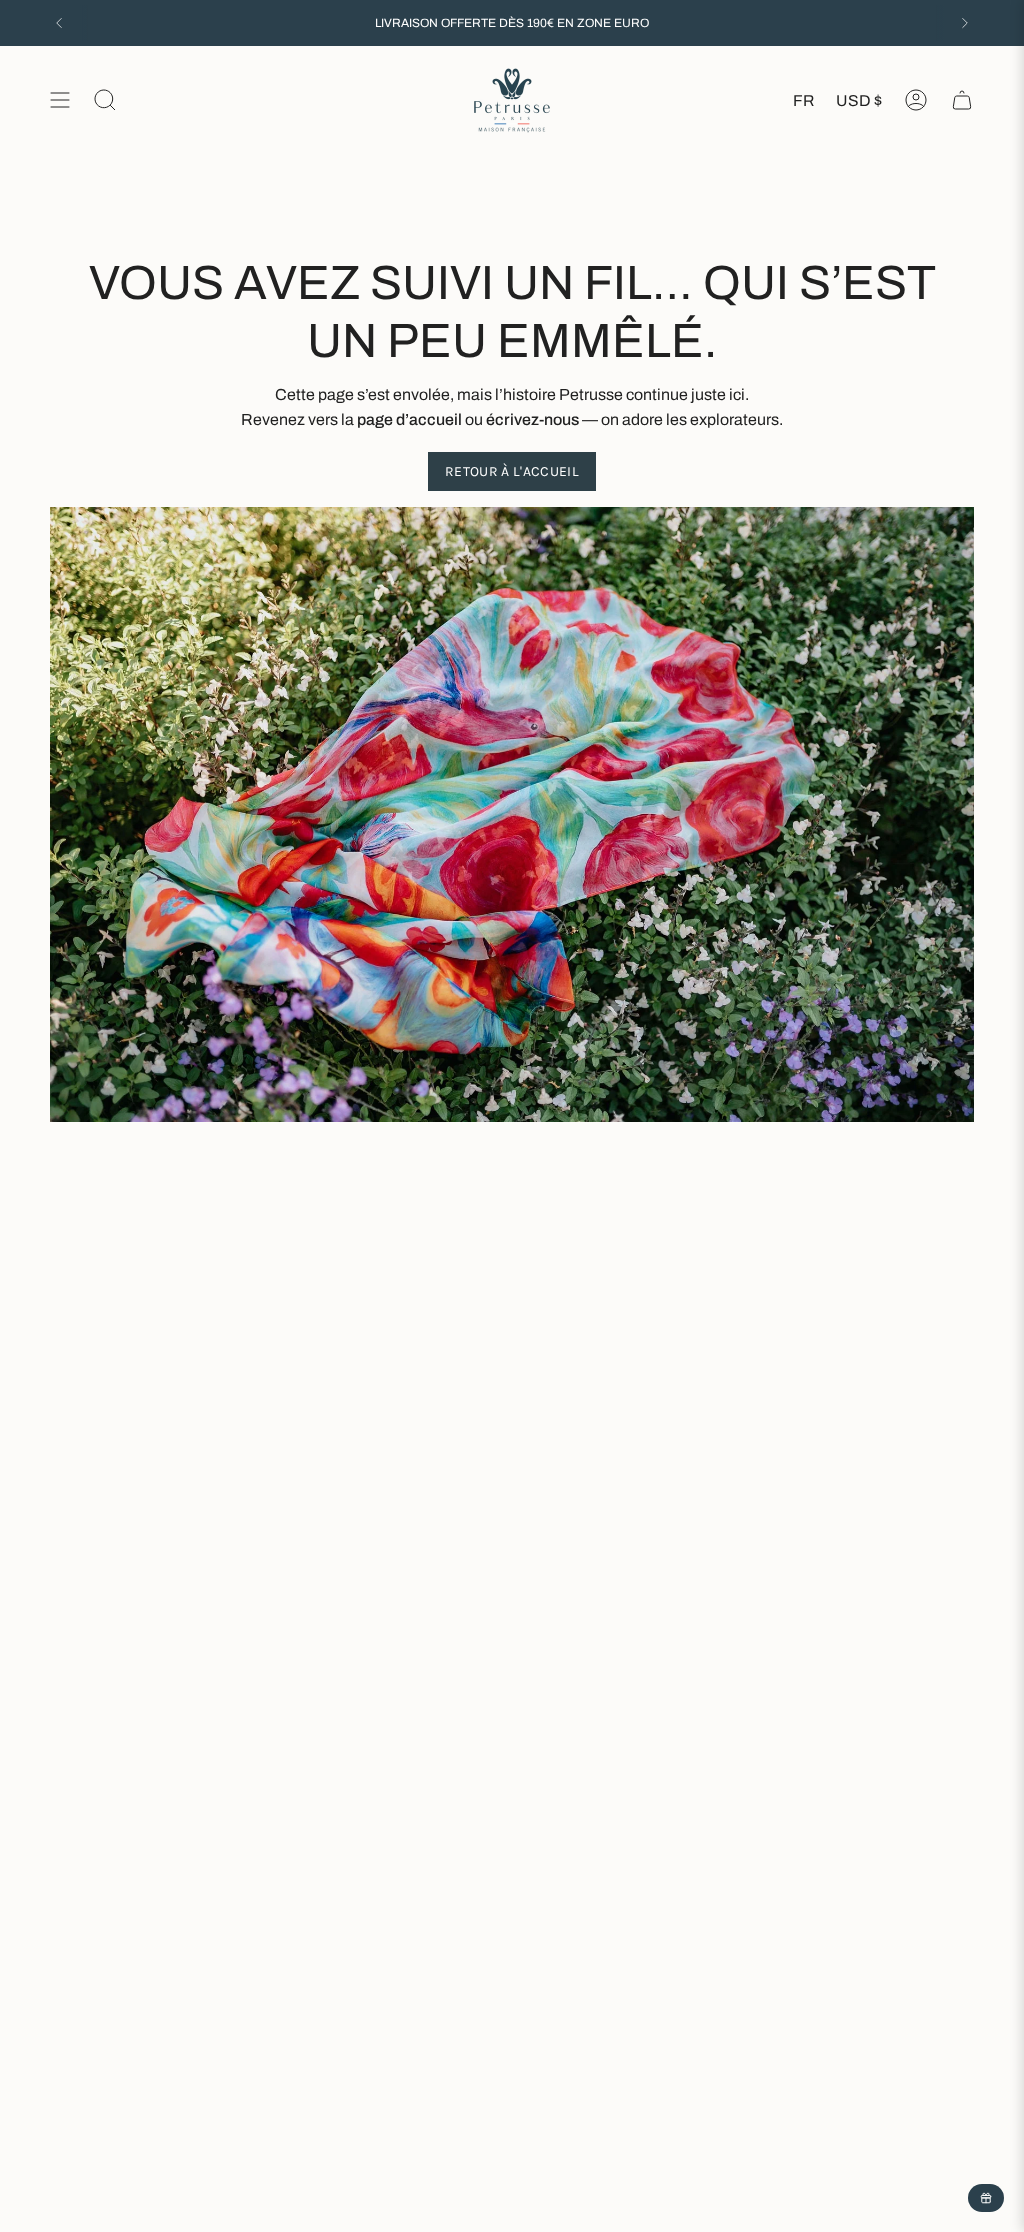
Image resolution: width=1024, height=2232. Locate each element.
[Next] (965, 23)
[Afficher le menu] (60, 100)
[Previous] (59, 23)
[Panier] (962, 100)
